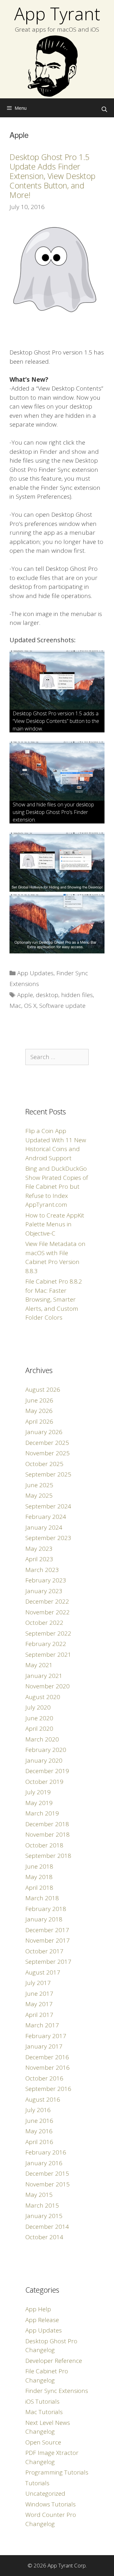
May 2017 (39, 2004)
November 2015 (47, 2184)
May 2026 (39, 1411)
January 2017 (44, 2046)
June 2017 (39, 1994)
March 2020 (42, 1739)
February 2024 (46, 1517)
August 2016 (43, 2099)
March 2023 (42, 1570)
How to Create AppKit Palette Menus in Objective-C (55, 1224)
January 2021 (44, 1676)
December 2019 (47, 1771)
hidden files (77, 995)
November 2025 (47, 1453)
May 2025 (39, 1495)
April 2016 (39, 2142)
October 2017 (44, 1951)
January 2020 (44, 1760)
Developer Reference (54, 2361)
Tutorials (37, 2483)
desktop (47, 995)
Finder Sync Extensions (57, 2391)
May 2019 (39, 1803)
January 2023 (44, 1591)
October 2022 (44, 1623)
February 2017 (46, 2036)
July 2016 (38, 2110)
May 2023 (39, 1549)
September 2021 (48, 1655)
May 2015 (39, 2195)
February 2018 (46, 1909)
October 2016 (44, 2078)
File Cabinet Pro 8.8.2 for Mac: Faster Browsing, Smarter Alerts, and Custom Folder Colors (54, 1299)
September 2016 (48, 2089)
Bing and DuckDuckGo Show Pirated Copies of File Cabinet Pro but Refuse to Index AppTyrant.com (57, 1186)
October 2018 (44, 1845)
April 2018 (39, 1888)
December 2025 (47, 1443)
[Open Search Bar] (104, 109)
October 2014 (44, 2237)
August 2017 (43, 1972)
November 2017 (47, 1940)
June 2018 (39, 1866)
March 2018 (42, 1898)
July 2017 (38, 1983)
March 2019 (42, 1813)
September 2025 (48, 1474)
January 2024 (44, 1527)
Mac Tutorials (44, 2412)
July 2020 (38, 1707)
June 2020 (39, 1718)
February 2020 (46, 1750)
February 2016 (46, 2152)
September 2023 (48, 1538)
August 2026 (43, 1390)
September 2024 (48, 1506)
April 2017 (39, 2015)
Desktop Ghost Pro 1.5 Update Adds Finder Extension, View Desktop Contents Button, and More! (52, 176)
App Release (42, 2320)
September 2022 (48, 1633)
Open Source (43, 2442)
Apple (25, 995)
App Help (38, 2309)
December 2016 (47, 2057)
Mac (15, 1006)
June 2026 (39, 1400)
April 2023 (39, 1559)
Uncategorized (45, 2493)
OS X (30, 1006)
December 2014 (47, 2227)
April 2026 (39, 1421)
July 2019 (38, 1792)
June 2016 (39, 2121)
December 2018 (47, 1824)
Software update (62, 1006)
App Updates (35, 973)
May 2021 (39, 1665)
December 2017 (47, 1930)
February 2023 (46, 1580)
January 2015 (44, 2216)
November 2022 (47, 1612)
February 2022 (46, 1644)
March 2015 (42, 2205)
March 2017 (42, 2025)
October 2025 (44, 1464)
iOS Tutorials (42, 2401)
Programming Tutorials (57, 2472)
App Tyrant (57, 13)
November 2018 (47, 1834)
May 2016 (39, 2131)
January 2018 (44, 1919)
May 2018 (39, 1877)
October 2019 (44, 1782)
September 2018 (48, 1856)
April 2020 (39, 1729)
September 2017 (48, 1962)
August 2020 (43, 1697)
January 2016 (44, 2163)
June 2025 (39, 1485)
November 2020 (47, 1686)
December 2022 (47, 1601)
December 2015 (47, 2173)
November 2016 (47, 2068)
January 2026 (44, 1432)
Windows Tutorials (51, 2504)
